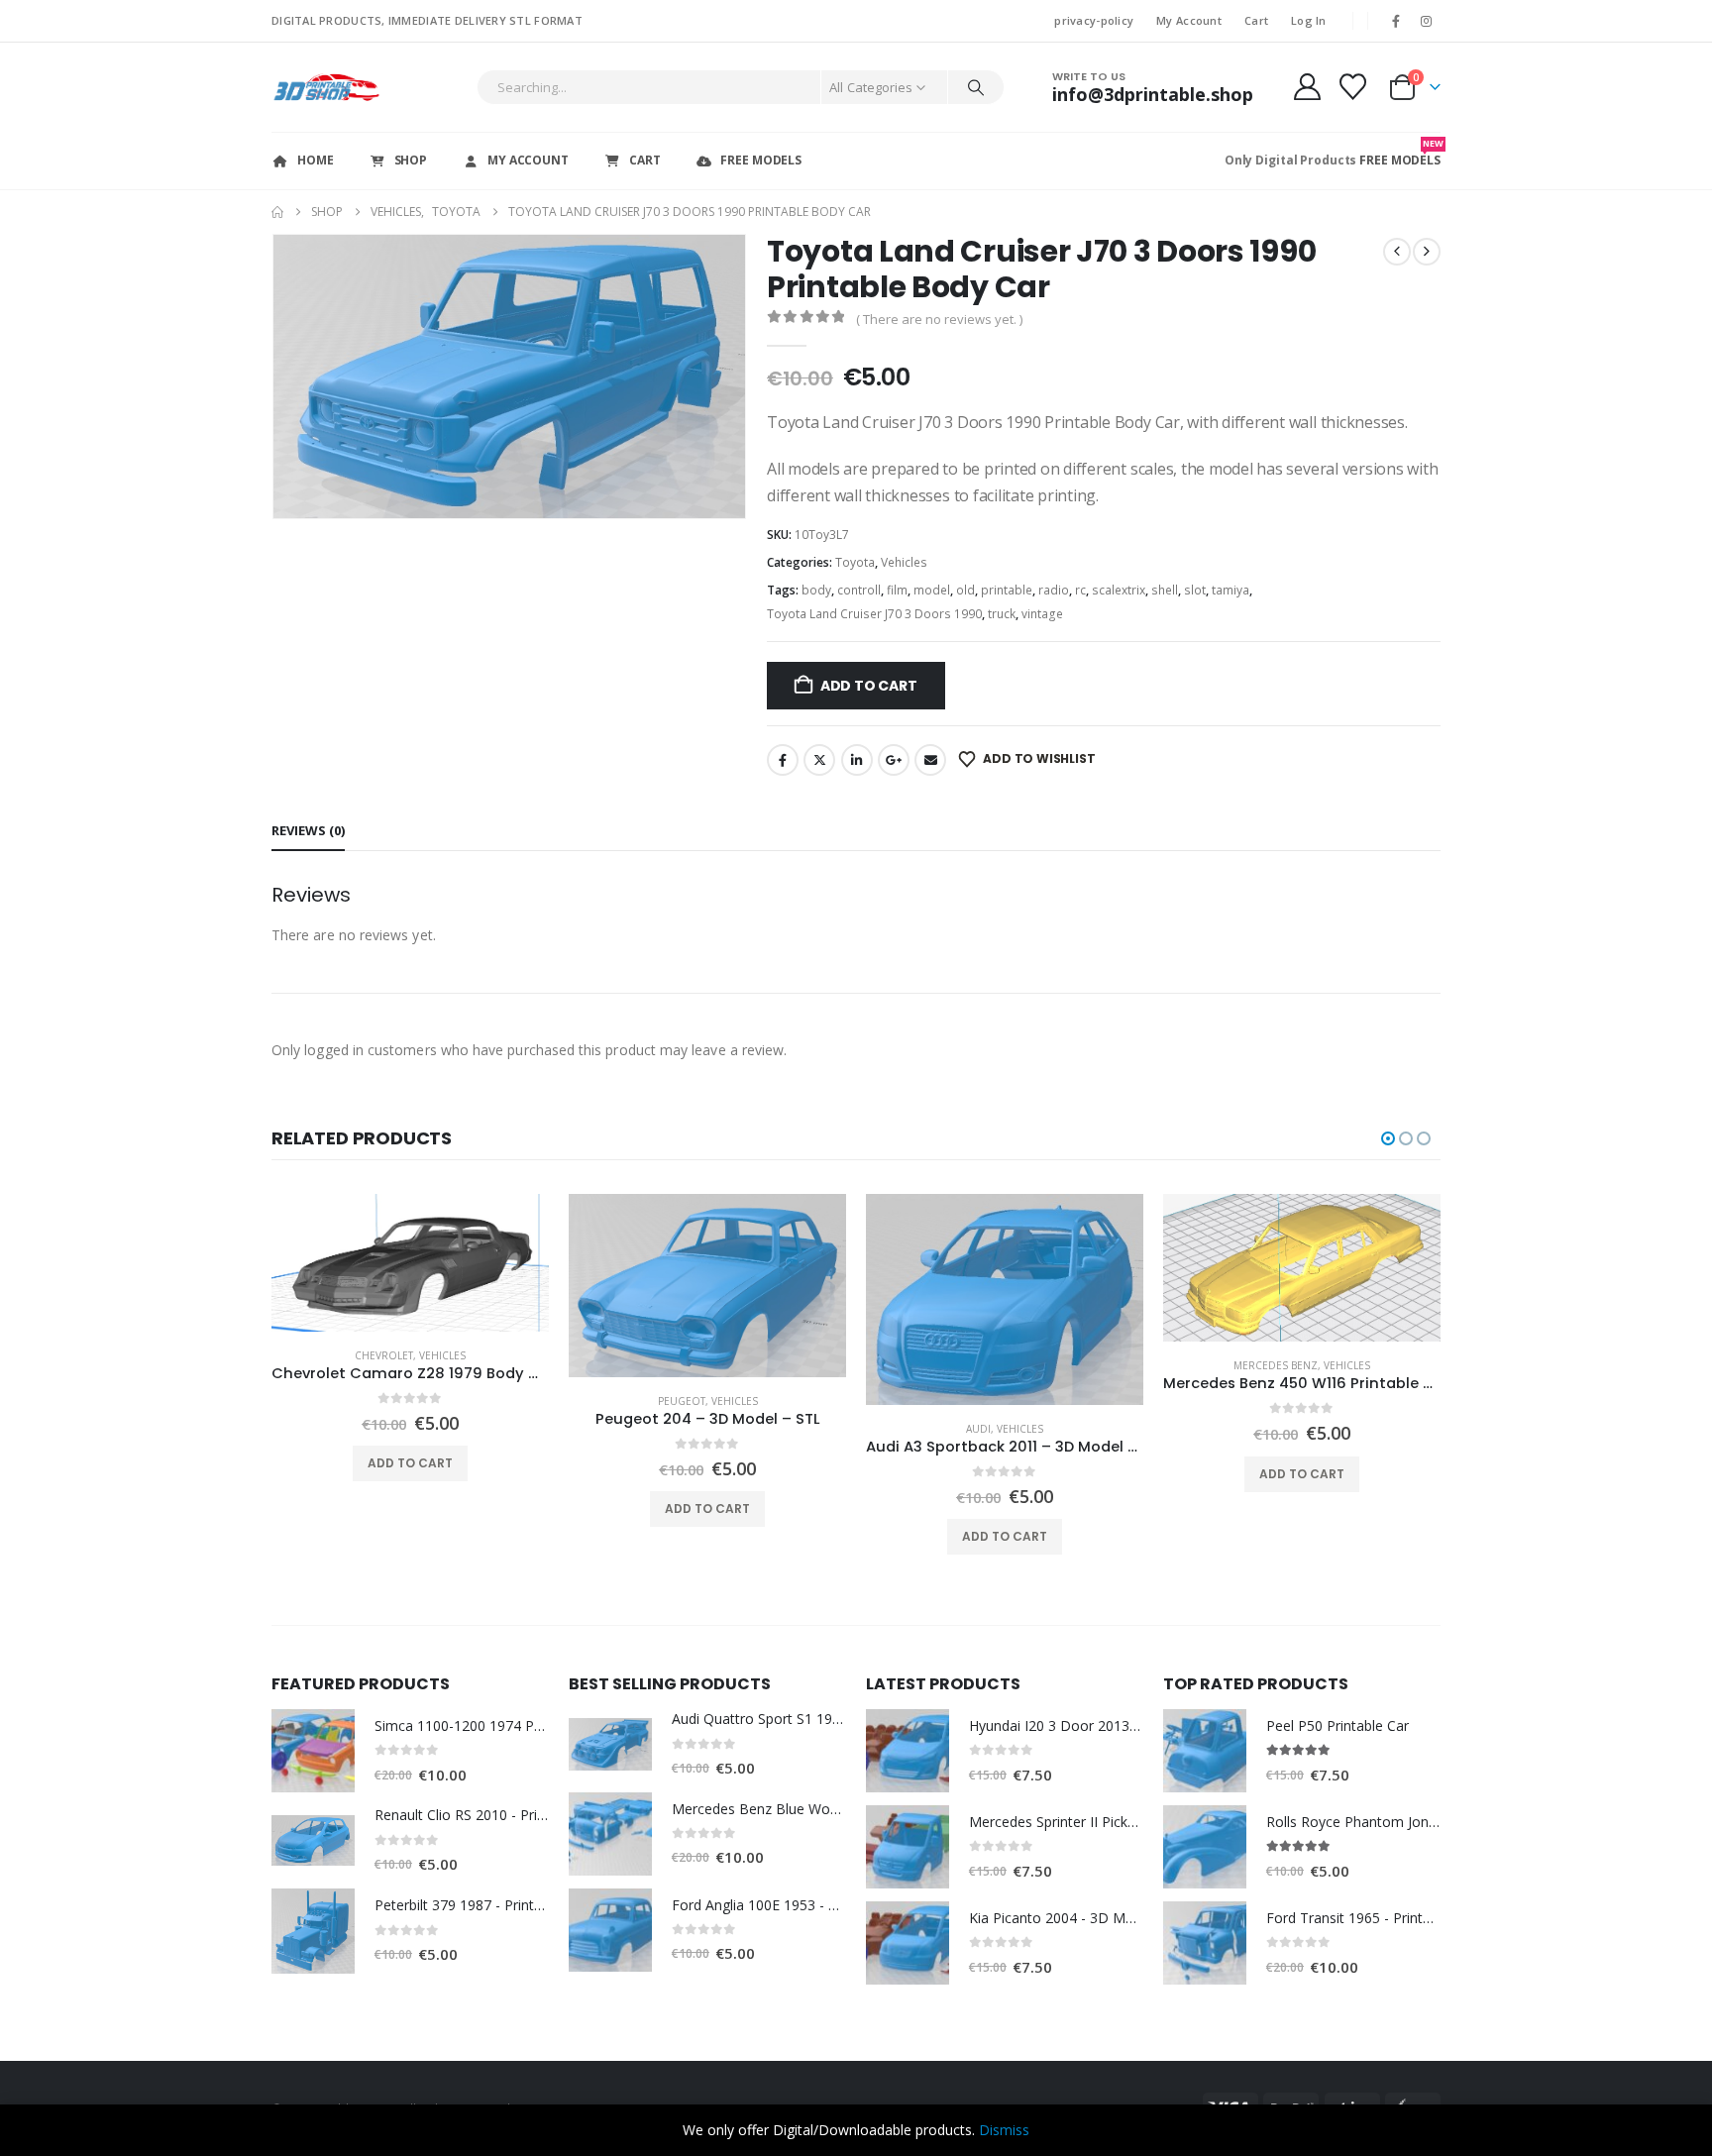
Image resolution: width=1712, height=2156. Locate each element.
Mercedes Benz (1276, 1365)
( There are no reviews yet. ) (939, 319)
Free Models (761, 160)
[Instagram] (1427, 21)
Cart (1256, 20)
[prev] (1397, 252)
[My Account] (1307, 87)
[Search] (976, 87)
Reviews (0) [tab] (308, 830)
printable (1007, 590)
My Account (1189, 20)
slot (1195, 590)
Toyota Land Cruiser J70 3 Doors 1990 (874, 614)
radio (1054, 590)
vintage (1042, 614)
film (897, 590)
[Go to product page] (410, 1262)
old (965, 590)
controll (859, 590)
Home (316, 160)
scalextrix (1119, 590)
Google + (894, 760)
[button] (276, 377)
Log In (1309, 20)
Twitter (819, 760)
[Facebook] (1396, 21)
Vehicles (904, 562)
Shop (411, 160)
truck (1002, 614)
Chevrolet (384, 1355)
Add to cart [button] (410, 1463)
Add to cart (869, 686)
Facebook (783, 760)
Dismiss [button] (1004, 2130)
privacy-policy (1094, 20)
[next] (1427, 252)
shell (1165, 590)
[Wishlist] (1353, 87)
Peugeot (682, 1401)
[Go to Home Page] (277, 212)
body (816, 590)
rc (1080, 590)
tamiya (1230, 590)
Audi (978, 1429)
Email (930, 760)
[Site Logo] (326, 87)
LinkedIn (857, 760)
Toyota (855, 562)
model (932, 590)
